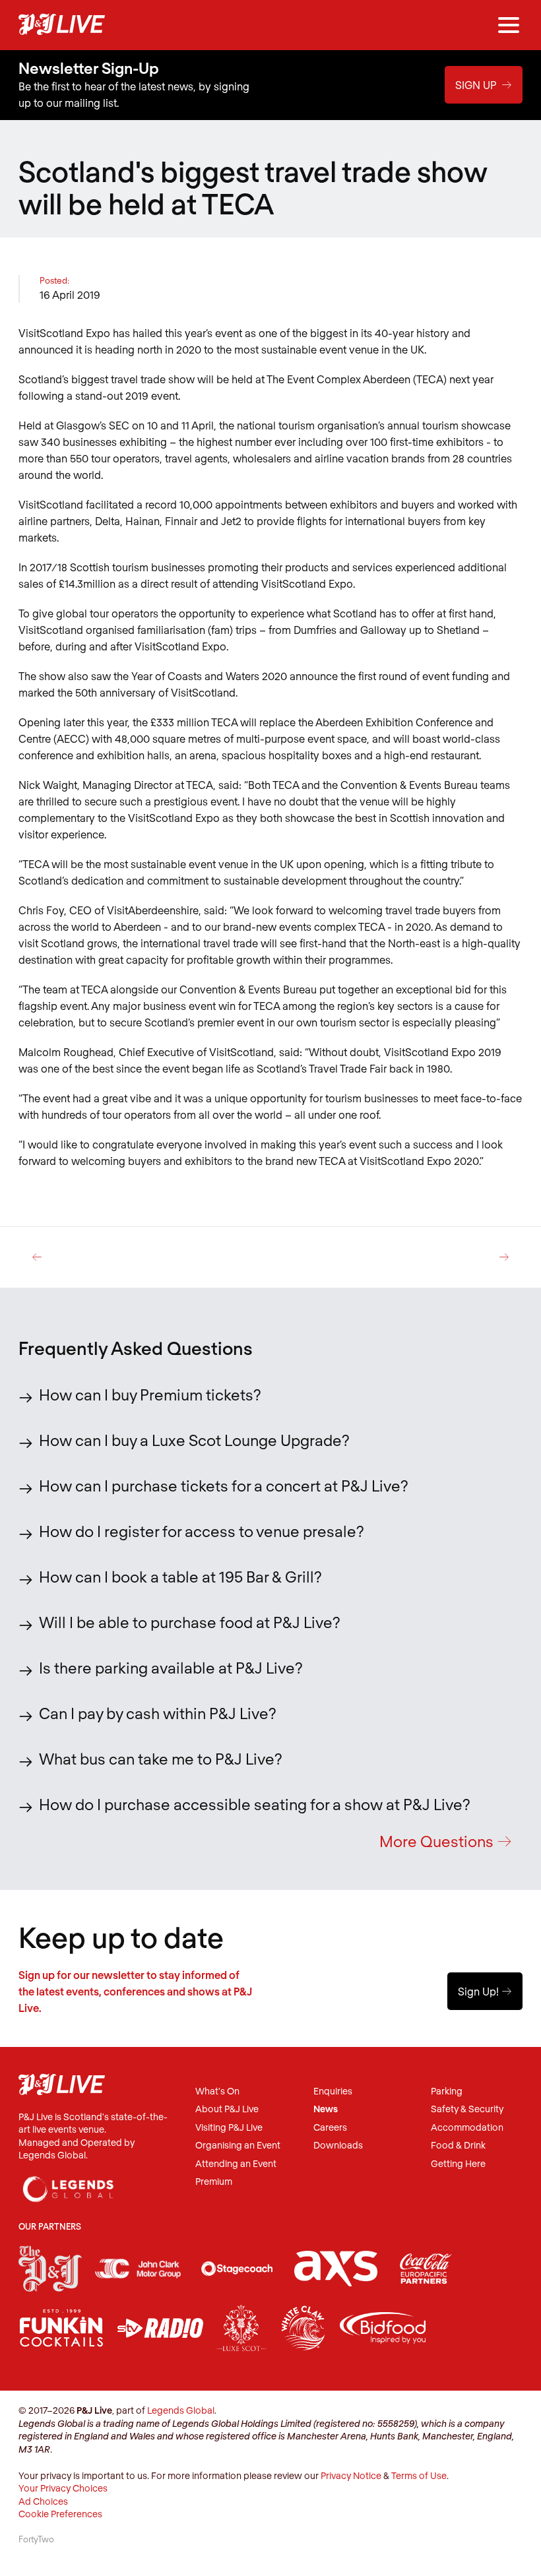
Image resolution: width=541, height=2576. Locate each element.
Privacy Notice (351, 2475)
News (326, 2109)
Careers (330, 2128)
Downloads (338, 2146)
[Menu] (509, 25)
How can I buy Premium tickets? (150, 1395)
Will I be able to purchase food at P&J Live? (190, 1622)
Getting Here (458, 2164)
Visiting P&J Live (229, 2128)
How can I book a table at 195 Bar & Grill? (180, 1577)
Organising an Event (238, 2146)
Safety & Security (467, 2109)
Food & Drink (458, 2146)
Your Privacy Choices (63, 2488)
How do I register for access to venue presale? (202, 1531)
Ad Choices (43, 2501)
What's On (217, 2091)
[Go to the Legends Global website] (69, 2183)
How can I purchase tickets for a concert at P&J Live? (224, 1486)
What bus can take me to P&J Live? (161, 1759)
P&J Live (62, 25)
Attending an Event (236, 2164)
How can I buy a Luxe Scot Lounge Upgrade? (194, 1440)
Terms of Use (419, 2475)
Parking (447, 2091)
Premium (214, 2182)
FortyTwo (36, 2539)
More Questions (446, 1841)
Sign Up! (485, 1991)
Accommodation (467, 2128)
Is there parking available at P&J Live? (171, 1668)
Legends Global (181, 2410)
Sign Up (484, 85)
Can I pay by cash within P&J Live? (158, 1713)
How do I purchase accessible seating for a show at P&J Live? (255, 1804)
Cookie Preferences (60, 2514)
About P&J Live (227, 2109)
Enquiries (333, 2091)
